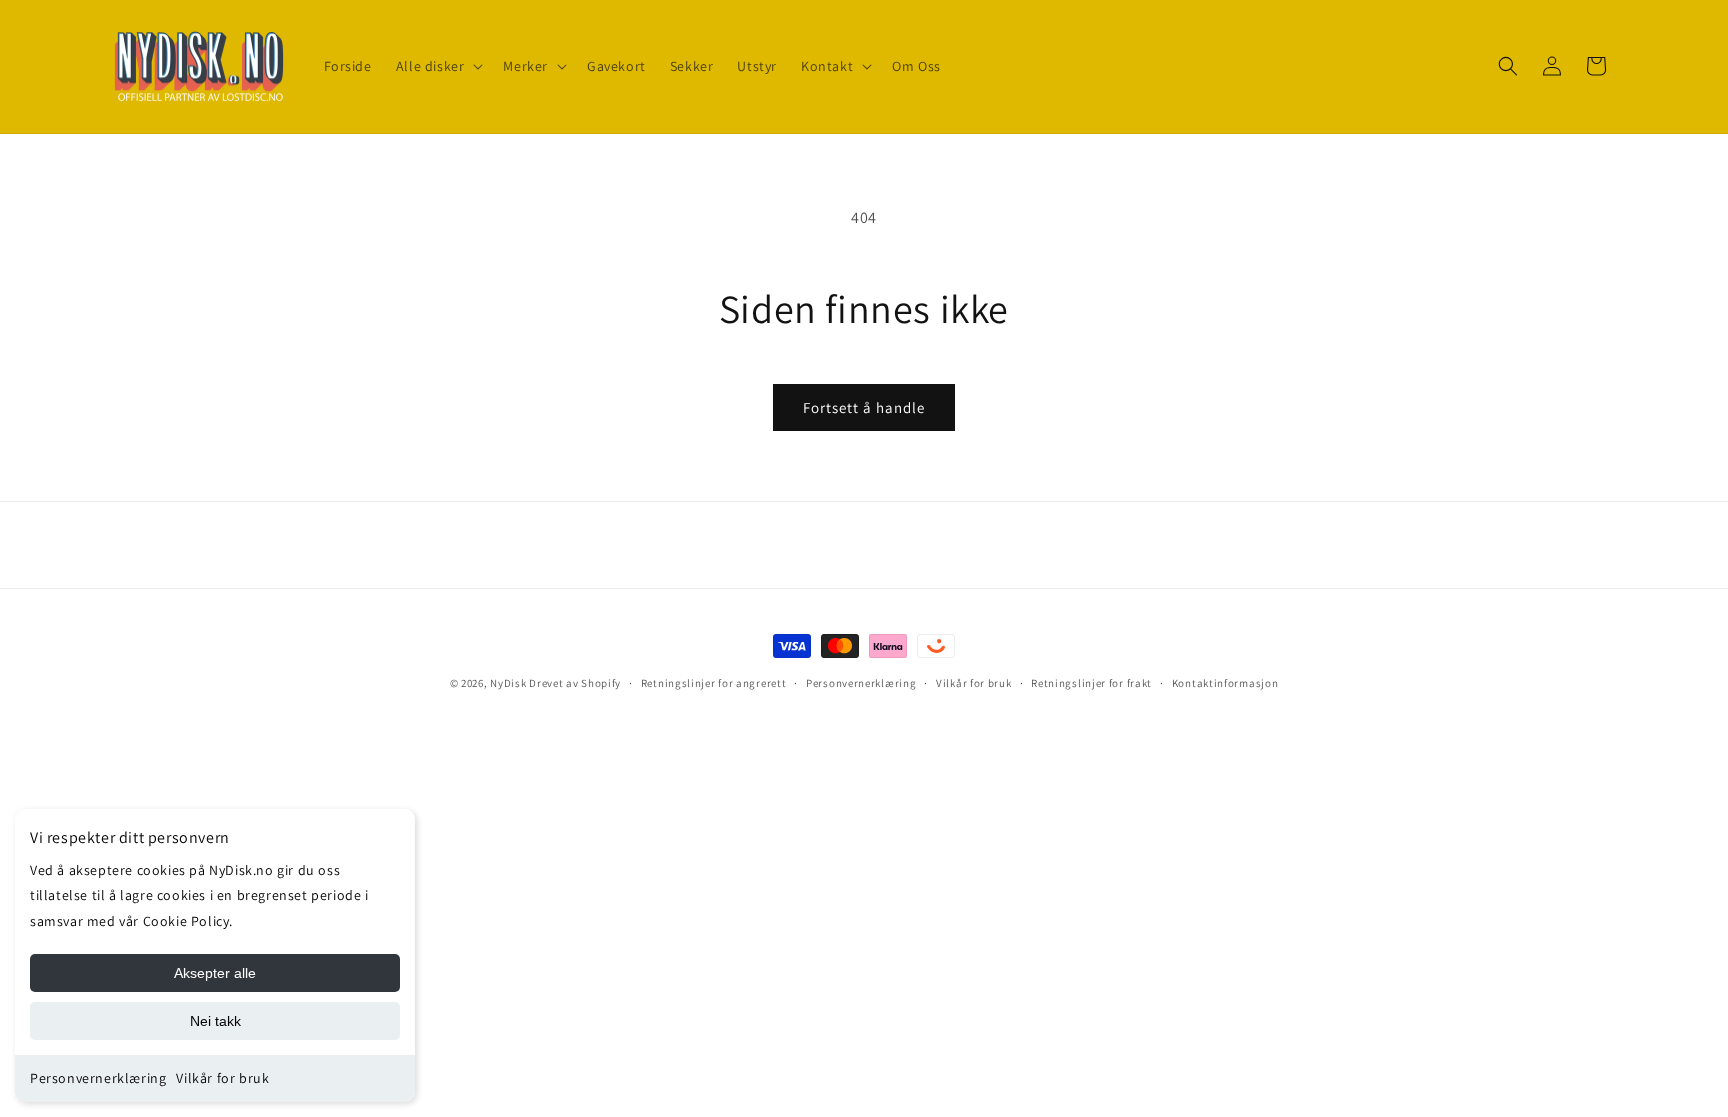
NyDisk (508, 683)
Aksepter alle (215, 973)
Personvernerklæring (98, 1078)
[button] (438, 66)
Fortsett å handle (864, 407)
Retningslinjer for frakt (1091, 683)
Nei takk (215, 1021)
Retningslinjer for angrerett (714, 683)
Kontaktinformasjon (1225, 683)
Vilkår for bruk (222, 1078)
